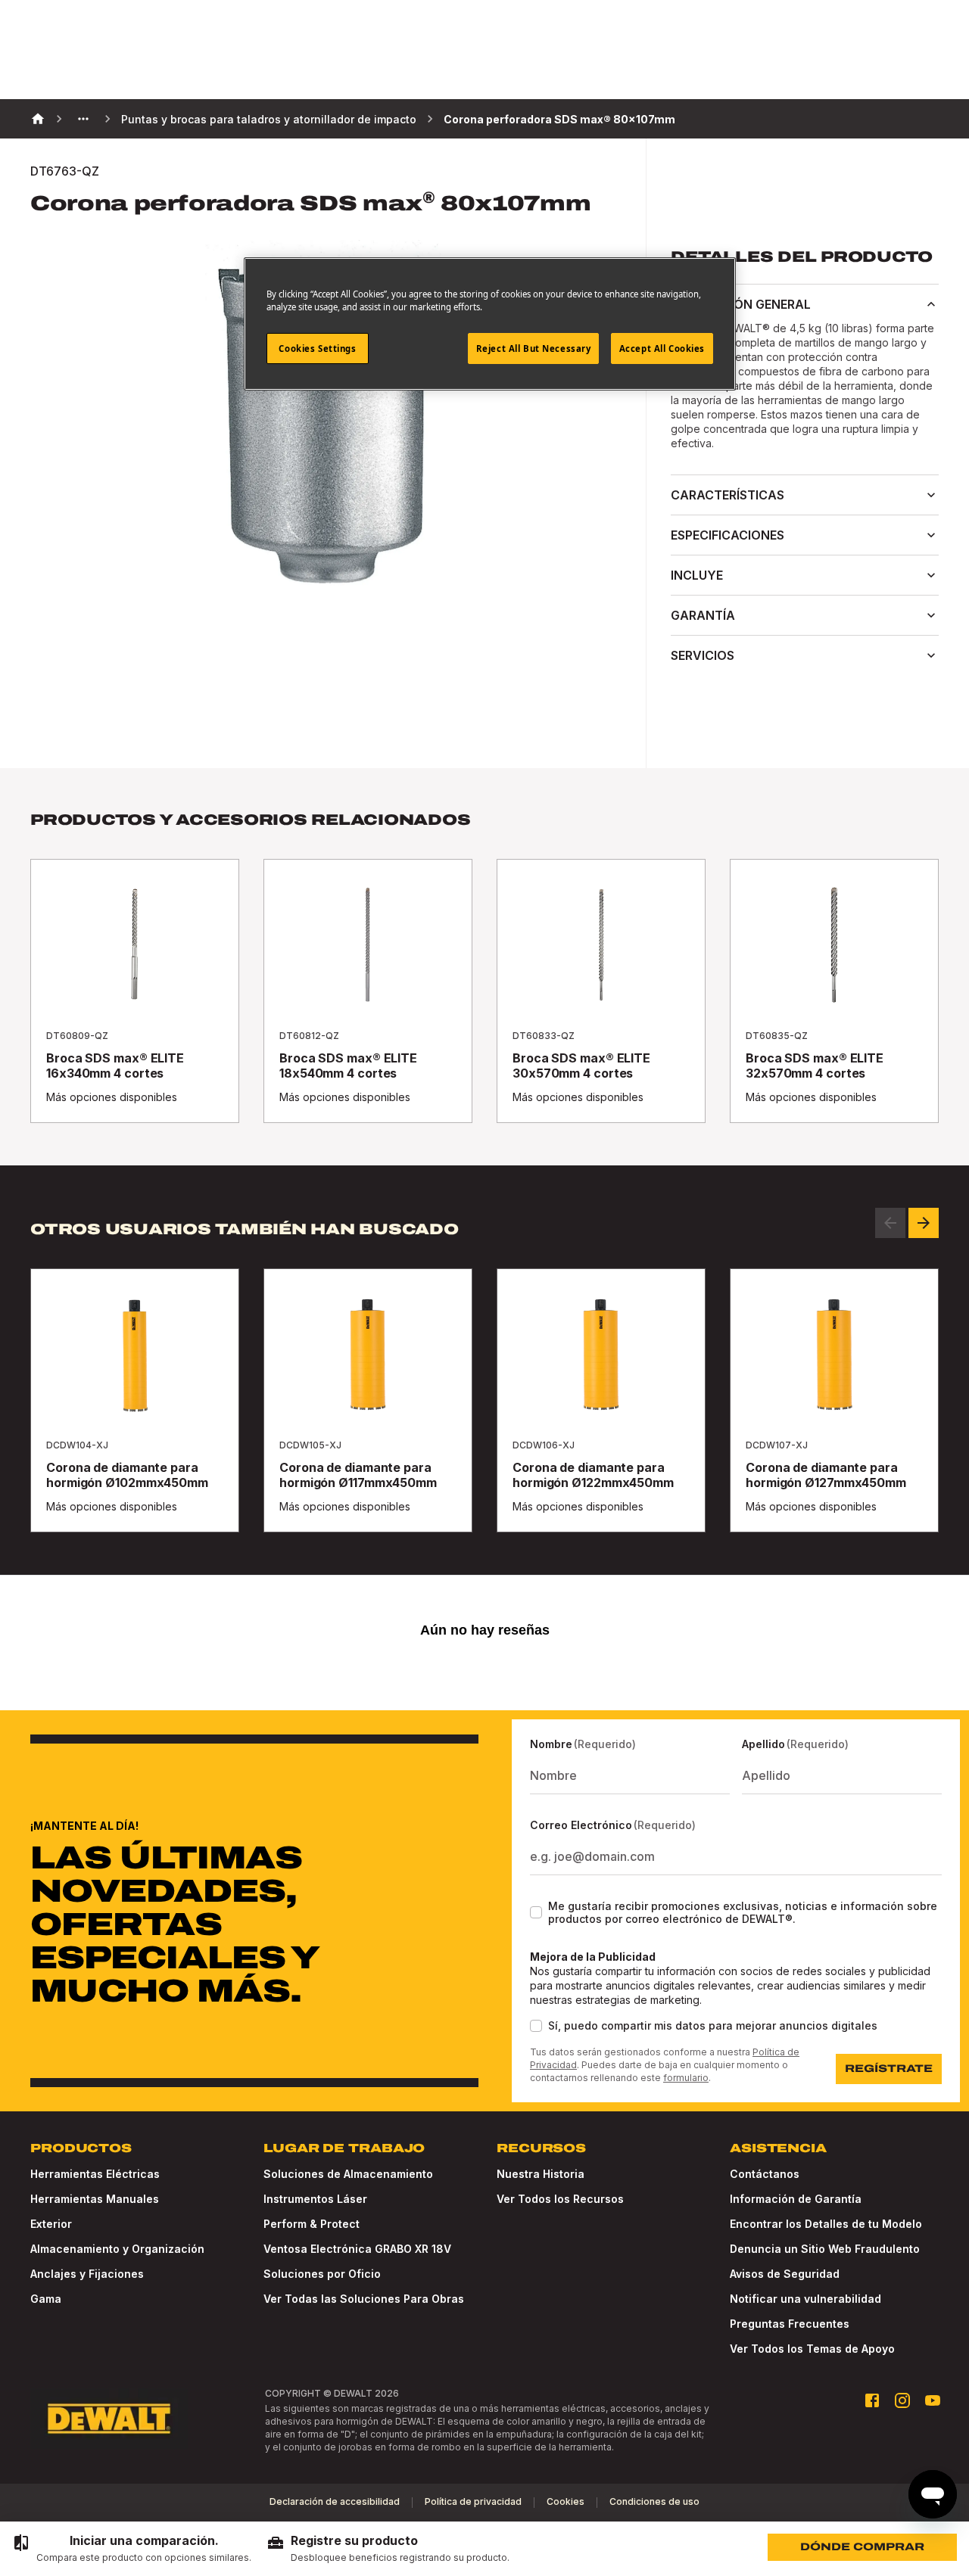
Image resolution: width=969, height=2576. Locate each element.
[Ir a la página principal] (109, 2419)
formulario (686, 2078)
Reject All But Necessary (534, 348)
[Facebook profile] (872, 2400)
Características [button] (728, 495)
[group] (132, 2549)
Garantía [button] (703, 615)
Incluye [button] (697, 575)
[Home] (38, 119)
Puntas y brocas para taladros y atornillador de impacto (269, 119)
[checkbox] (536, 1912)
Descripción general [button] (741, 304)
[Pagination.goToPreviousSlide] (890, 1223)
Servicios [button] (703, 655)
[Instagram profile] (902, 2400)
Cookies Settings (317, 348)
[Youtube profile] (933, 2400)
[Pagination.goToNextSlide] (924, 1223)
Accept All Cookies (662, 348)
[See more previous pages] (83, 119)
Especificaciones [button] (728, 535)
